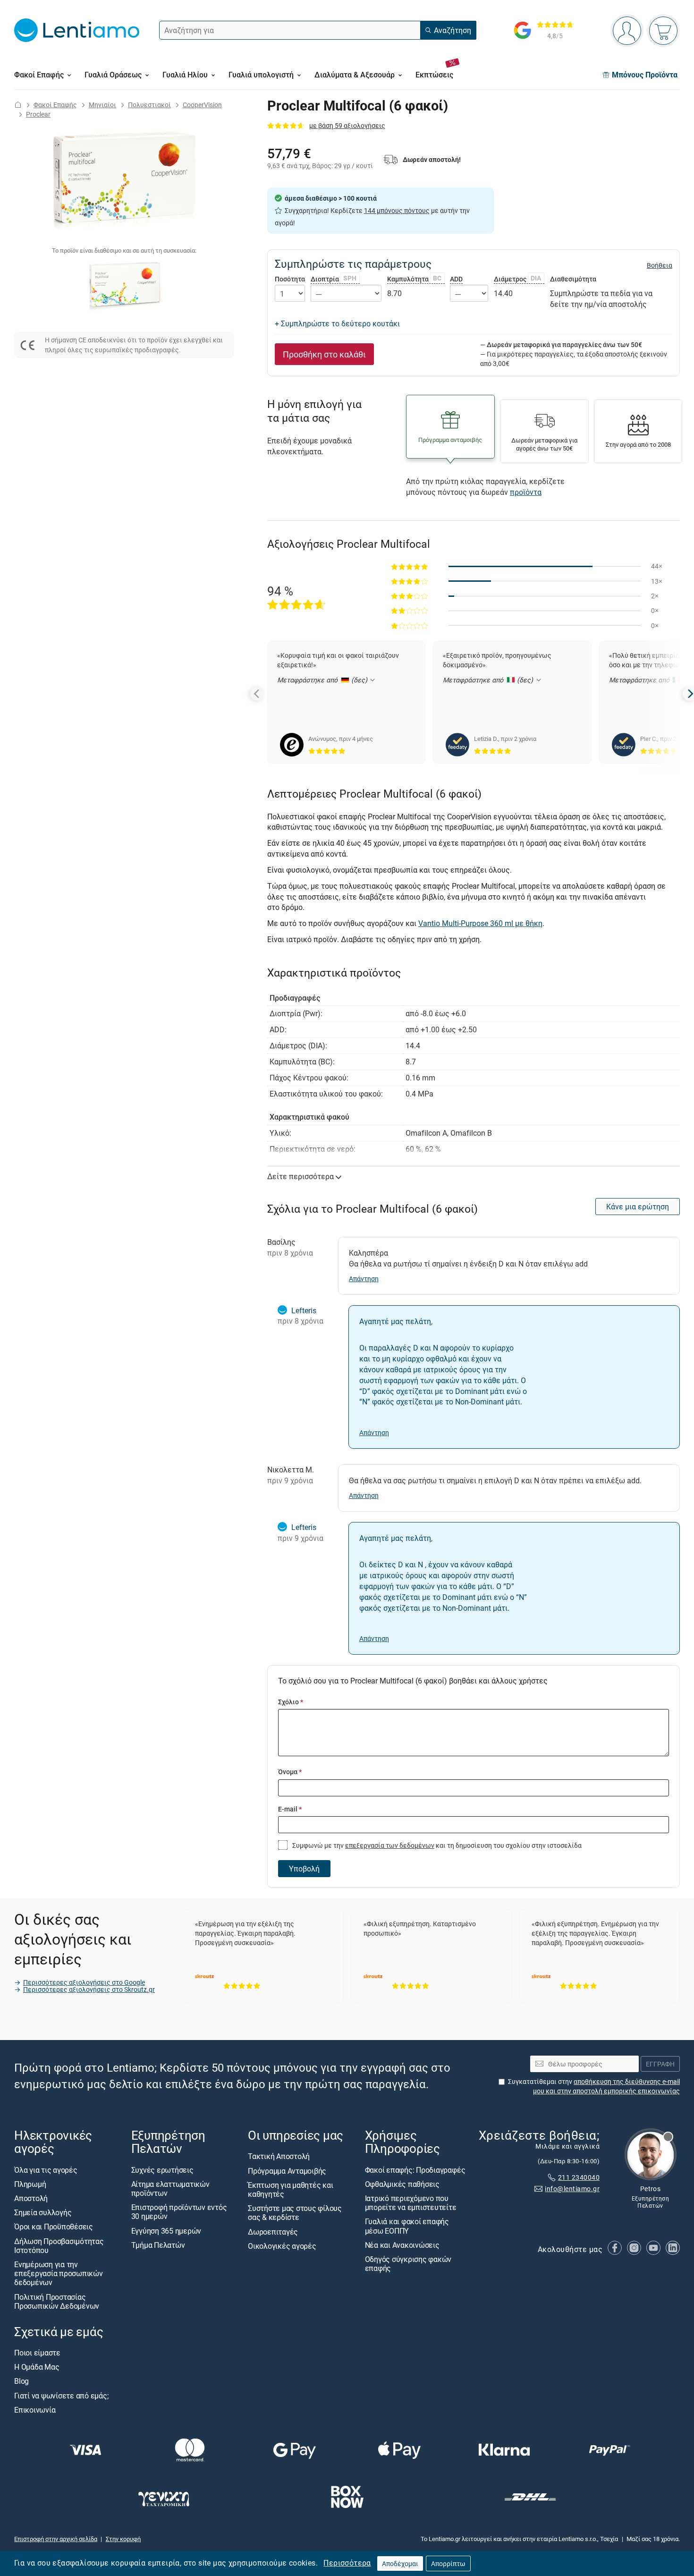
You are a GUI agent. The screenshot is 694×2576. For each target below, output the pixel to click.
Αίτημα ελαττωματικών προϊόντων (170, 2189)
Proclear (38, 114)
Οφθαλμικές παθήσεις (402, 2184)
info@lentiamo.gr (572, 2189)
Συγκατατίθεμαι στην (594, 2086)
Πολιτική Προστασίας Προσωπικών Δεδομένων (57, 2301)
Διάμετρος (518, 279)
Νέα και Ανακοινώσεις (402, 2245)
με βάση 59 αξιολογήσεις (347, 125)
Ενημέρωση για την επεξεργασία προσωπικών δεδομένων (59, 2273)
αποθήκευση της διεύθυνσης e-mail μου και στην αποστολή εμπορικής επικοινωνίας (606, 2086)
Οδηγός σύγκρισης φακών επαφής (408, 2264)
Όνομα (290, 1772)
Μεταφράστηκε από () (323, 680)
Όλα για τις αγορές (46, 2170)
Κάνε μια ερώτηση (638, 1207)
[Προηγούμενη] (257, 694)
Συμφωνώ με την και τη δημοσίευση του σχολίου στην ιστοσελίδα (436, 1845)
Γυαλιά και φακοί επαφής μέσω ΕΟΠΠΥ (407, 2226)
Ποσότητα (290, 279)
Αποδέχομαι (400, 2563)
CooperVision (202, 105)
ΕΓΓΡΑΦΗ (660, 2064)
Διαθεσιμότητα (573, 279)
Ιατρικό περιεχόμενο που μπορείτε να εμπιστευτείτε (411, 2203)
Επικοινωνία (35, 2410)
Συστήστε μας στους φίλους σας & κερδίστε (295, 2213)
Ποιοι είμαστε (37, 2353)
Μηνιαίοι (102, 105)
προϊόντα (526, 492)
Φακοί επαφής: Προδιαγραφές (415, 2170)
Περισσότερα (347, 2563)
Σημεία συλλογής (43, 2212)
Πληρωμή (30, 2184)
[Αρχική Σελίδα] (18, 105)
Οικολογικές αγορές (282, 2246)
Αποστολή (31, 2198)
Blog (21, 2381)
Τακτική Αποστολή (279, 2156)
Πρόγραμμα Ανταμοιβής (287, 2171)
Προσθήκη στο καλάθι (324, 354)
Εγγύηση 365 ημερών (166, 2230)
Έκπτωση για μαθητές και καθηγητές (290, 2189)
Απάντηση (364, 1279)
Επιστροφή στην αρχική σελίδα (56, 2539)
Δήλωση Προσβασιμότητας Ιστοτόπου (59, 2245)
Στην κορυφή (123, 2539)
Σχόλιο (291, 1702)
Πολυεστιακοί (149, 105)
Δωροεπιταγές (273, 2231)
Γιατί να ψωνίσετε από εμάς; (61, 2396)
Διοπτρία (334, 279)
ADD (456, 279)
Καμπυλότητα (415, 279)
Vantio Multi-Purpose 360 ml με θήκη (480, 923)
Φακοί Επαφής (55, 105)
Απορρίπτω (448, 2563)
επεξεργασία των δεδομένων (390, 1845)
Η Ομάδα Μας (37, 2367)
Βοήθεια (660, 265)
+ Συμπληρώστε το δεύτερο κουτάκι (337, 323)
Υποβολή (304, 1869)
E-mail (290, 1809)
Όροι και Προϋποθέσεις (54, 2227)
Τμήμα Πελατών (158, 2245)
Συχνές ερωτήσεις (162, 2170)
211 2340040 (579, 2177)
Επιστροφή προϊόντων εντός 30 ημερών (179, 2212)
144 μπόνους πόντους (397, 210)
